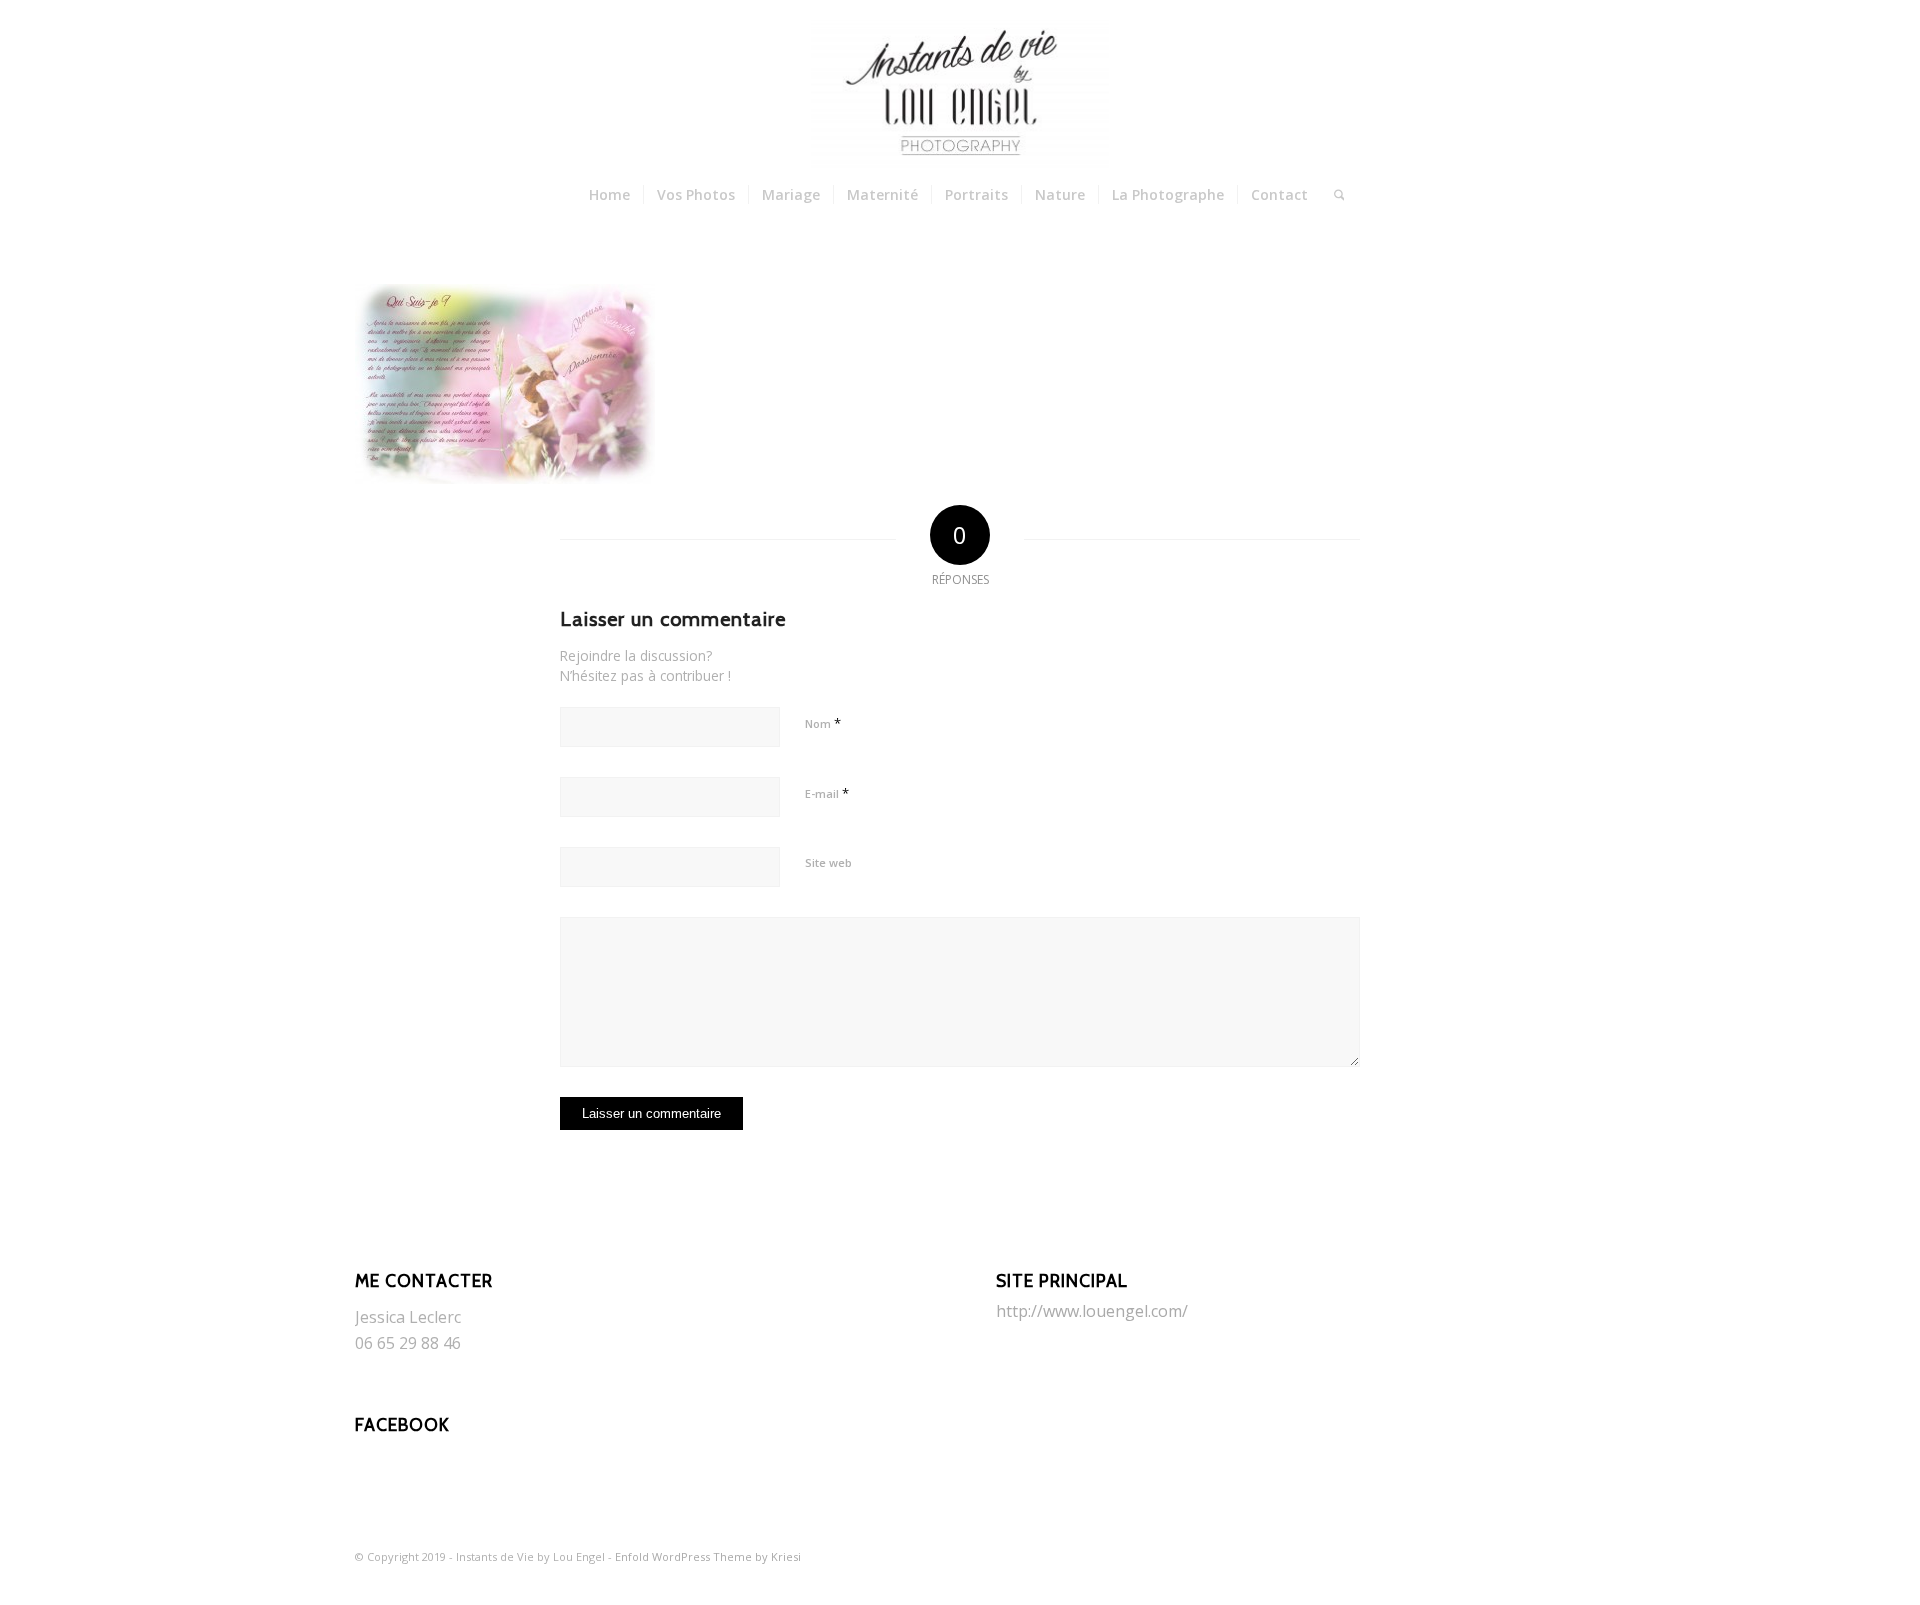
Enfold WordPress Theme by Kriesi (708, 1556)
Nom (823, 723)
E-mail (827, 793)
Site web (828, 862)
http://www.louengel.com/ (1092, 1311)
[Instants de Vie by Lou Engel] (960, 95)
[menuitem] (609, 195)
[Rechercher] (1333, 195)
